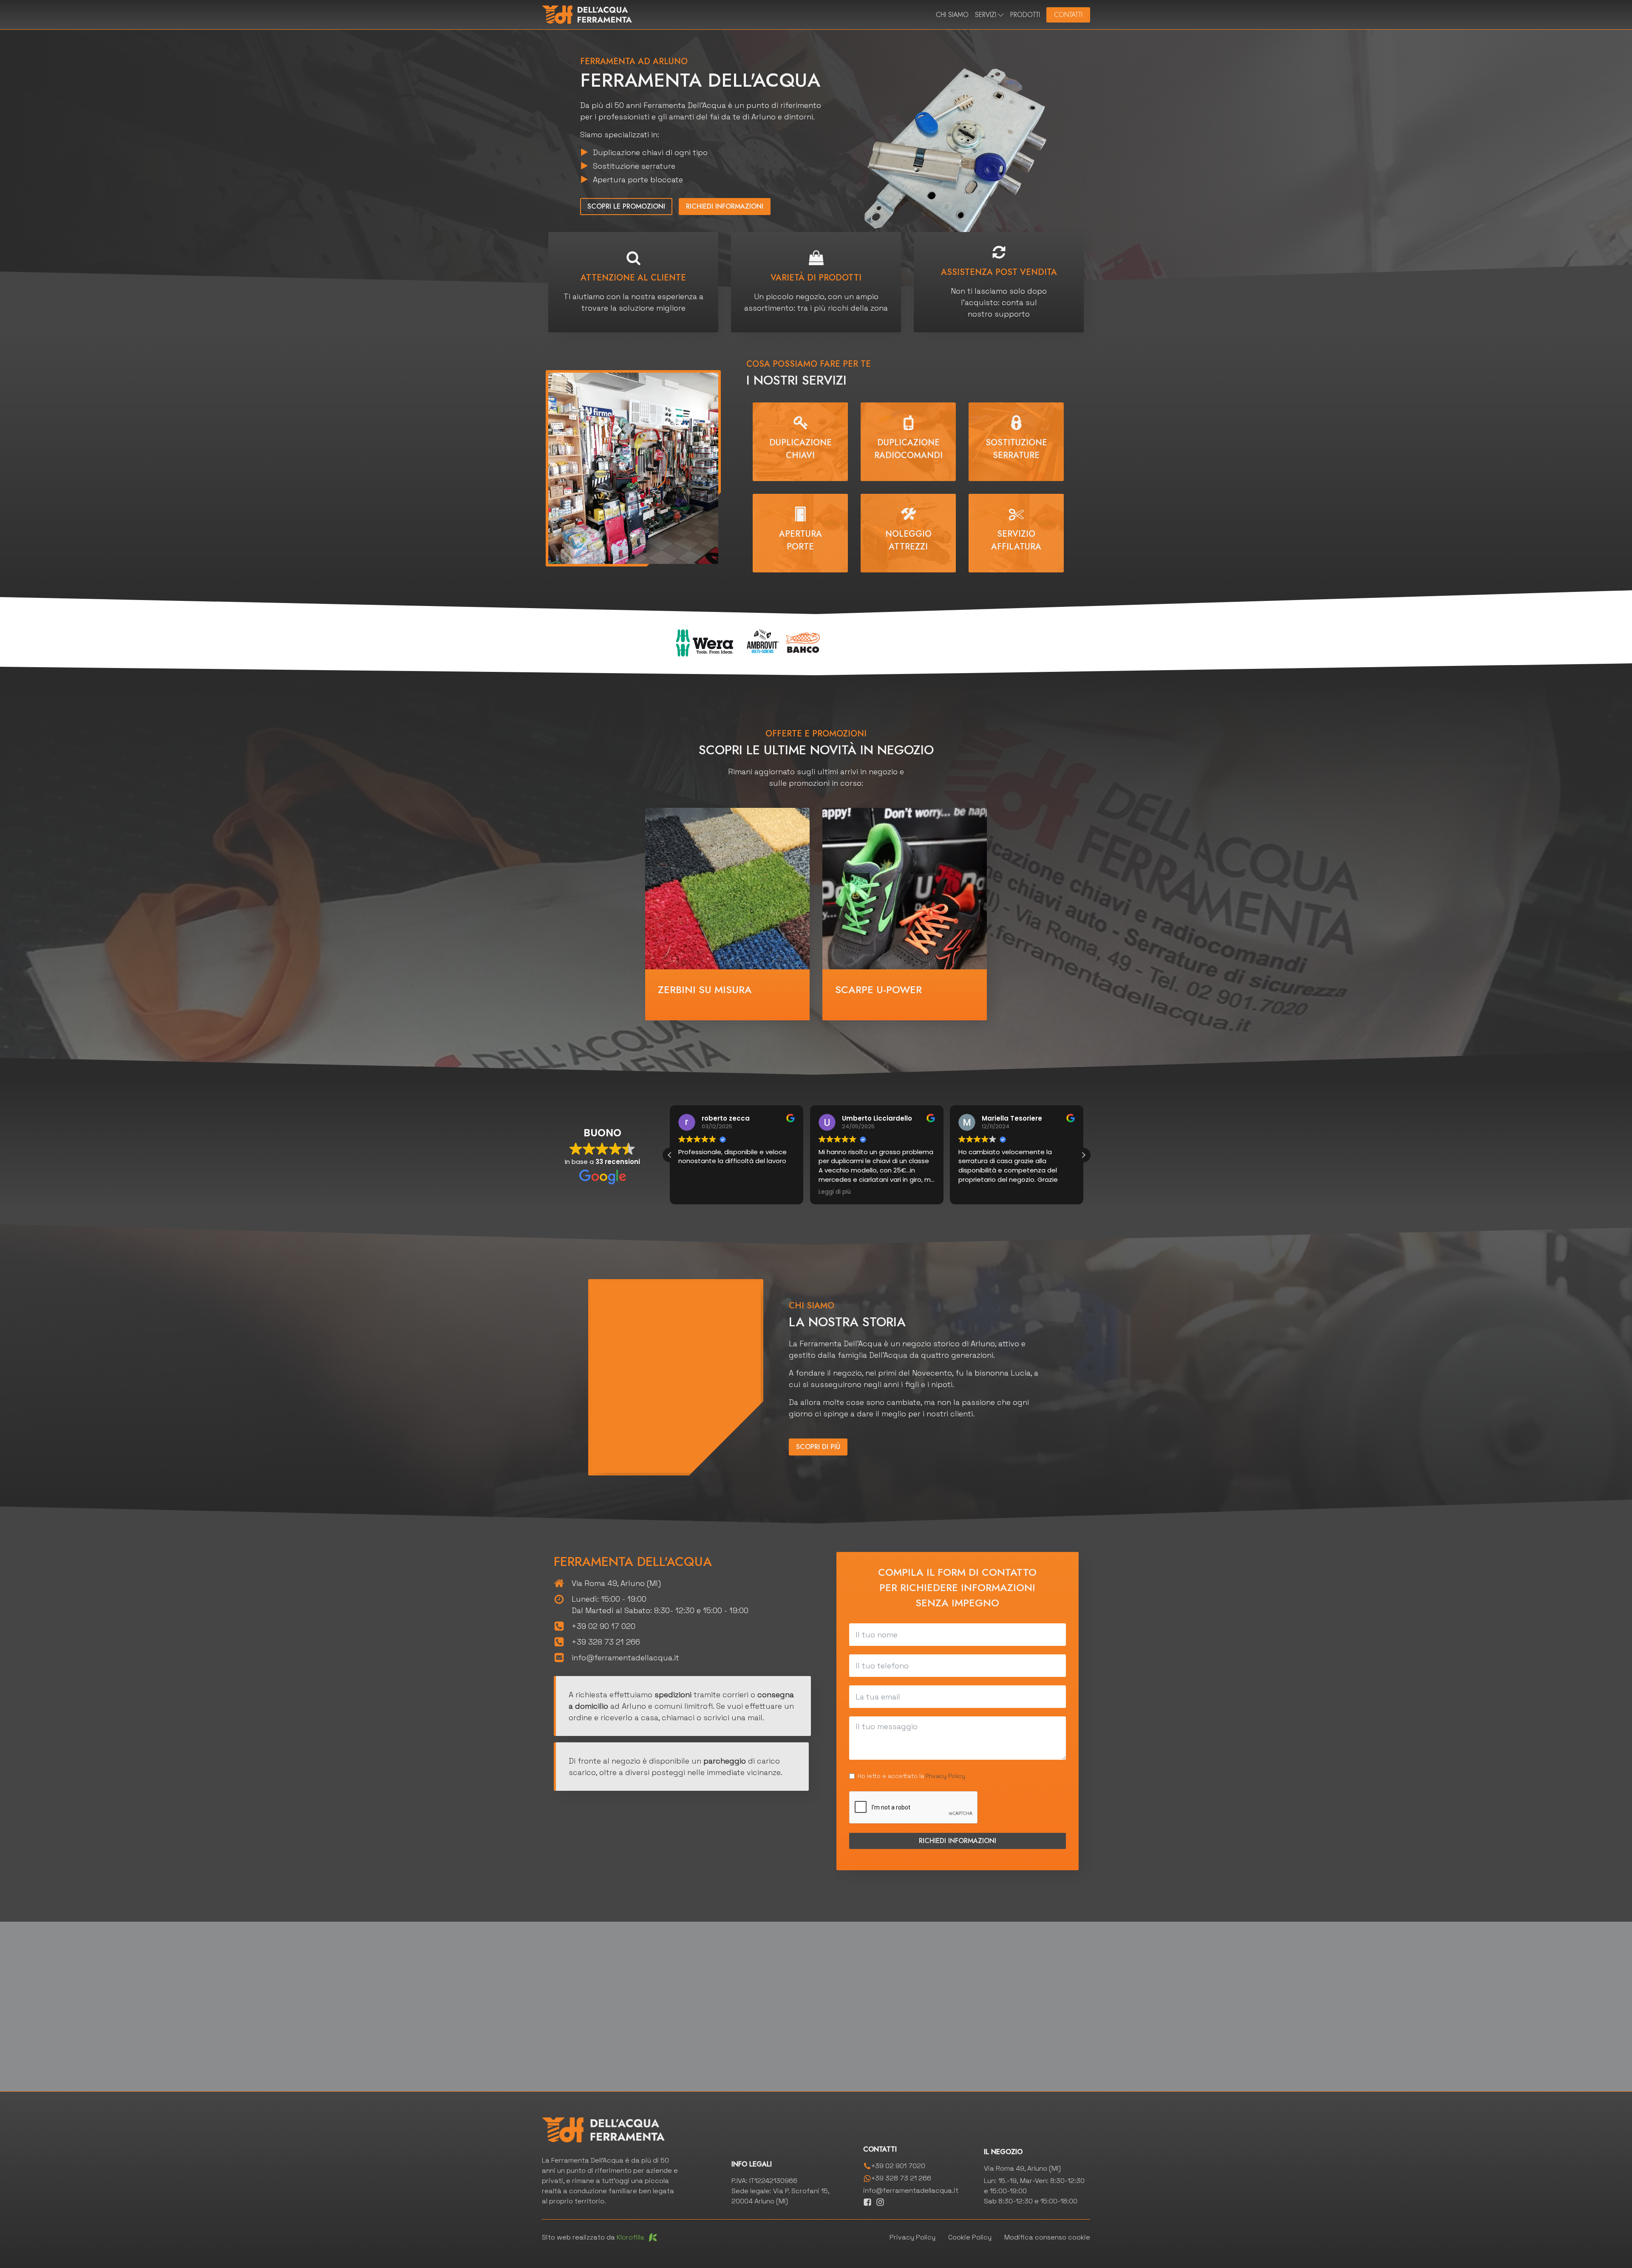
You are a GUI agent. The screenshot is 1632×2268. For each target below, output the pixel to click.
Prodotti (1025, 15)
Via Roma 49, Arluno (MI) (616, 1583)
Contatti (1068, 15)
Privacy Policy (945, 1776)
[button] (1083, 1155)
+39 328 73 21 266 (606, 1642)
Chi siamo (952, 15)
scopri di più (818, 1447)
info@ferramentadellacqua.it (625, 1658)
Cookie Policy (970, 2237)
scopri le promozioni (626, 206)
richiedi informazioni (725, 206)
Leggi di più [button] (835, 1192)
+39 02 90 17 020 (603, 1626)
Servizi (986, 15)
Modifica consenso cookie (1047, 2237)
